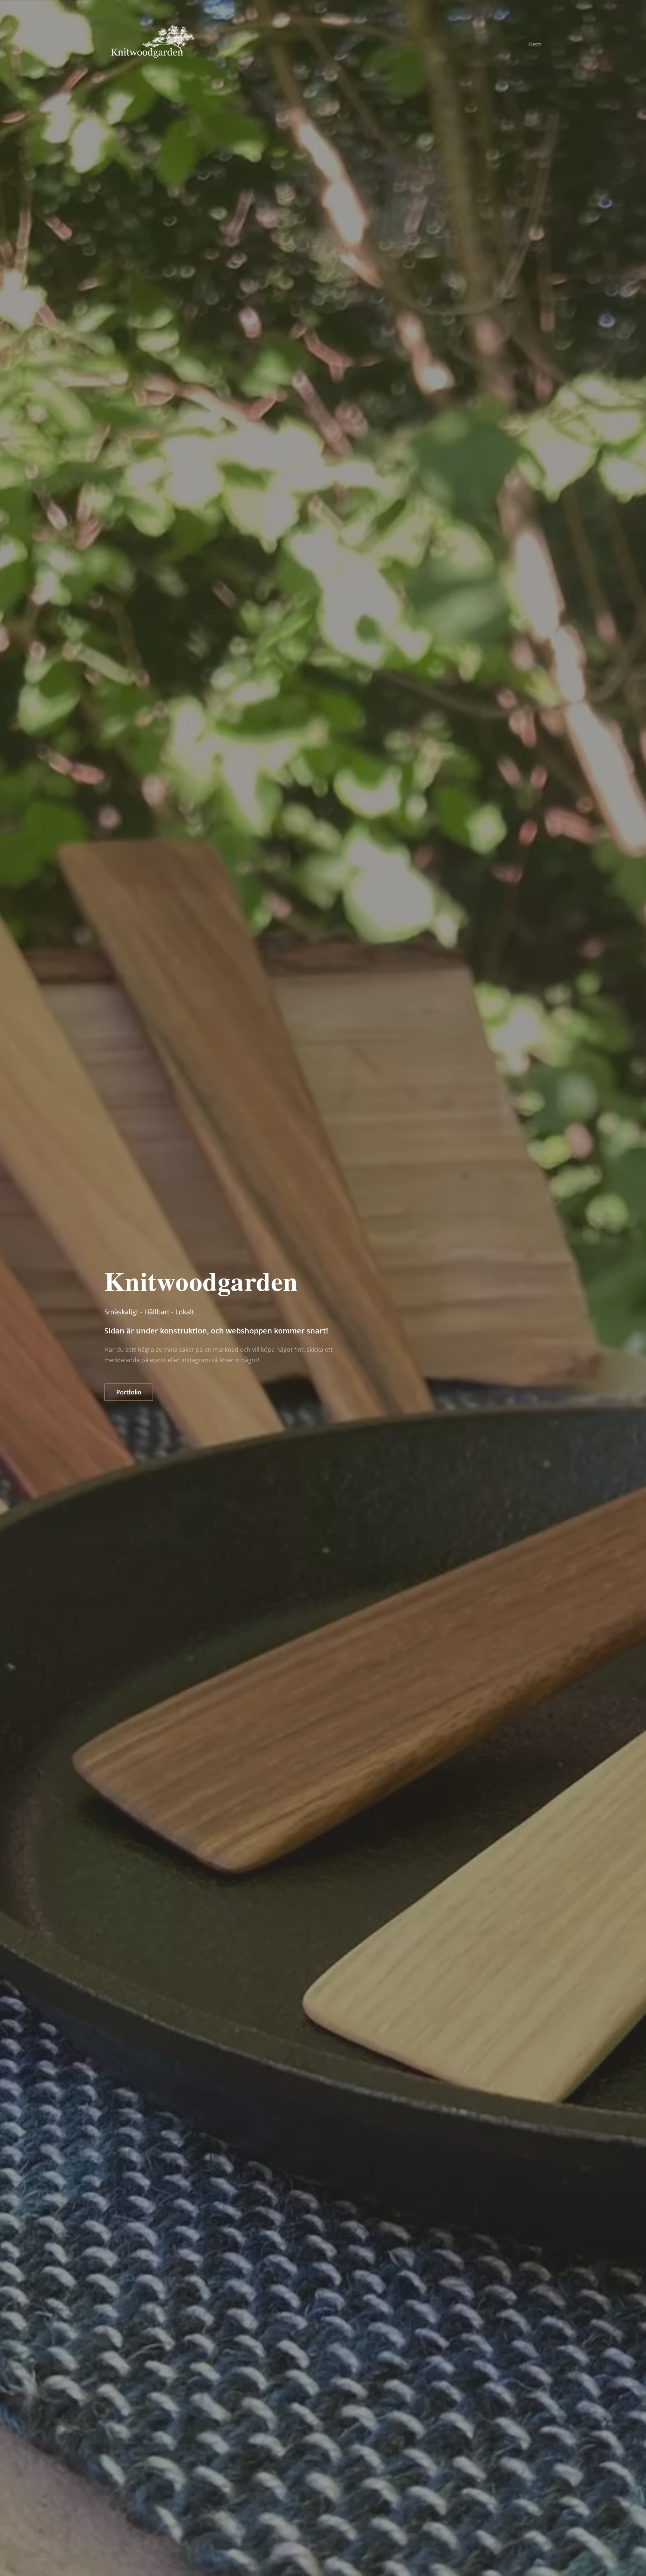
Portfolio (129, 1392)
